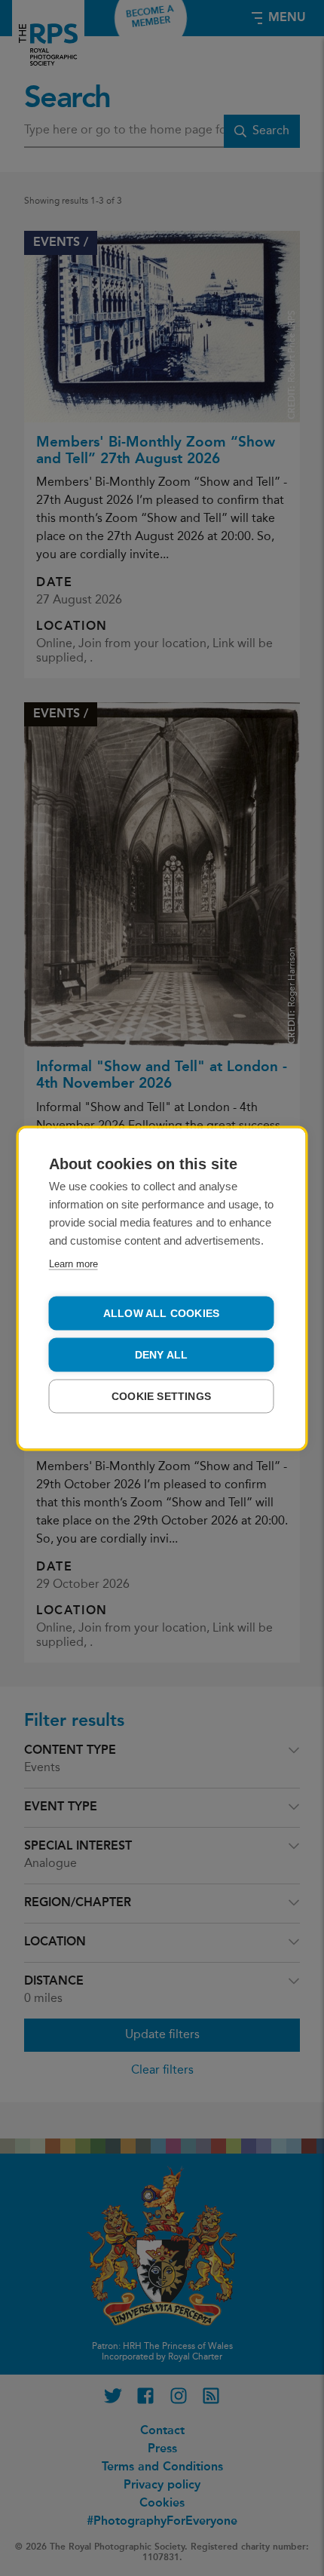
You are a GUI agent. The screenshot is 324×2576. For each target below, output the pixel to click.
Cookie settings (161, 1396)
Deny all (162, 1354)
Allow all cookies (161, 1313)
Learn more (73, 1263)
